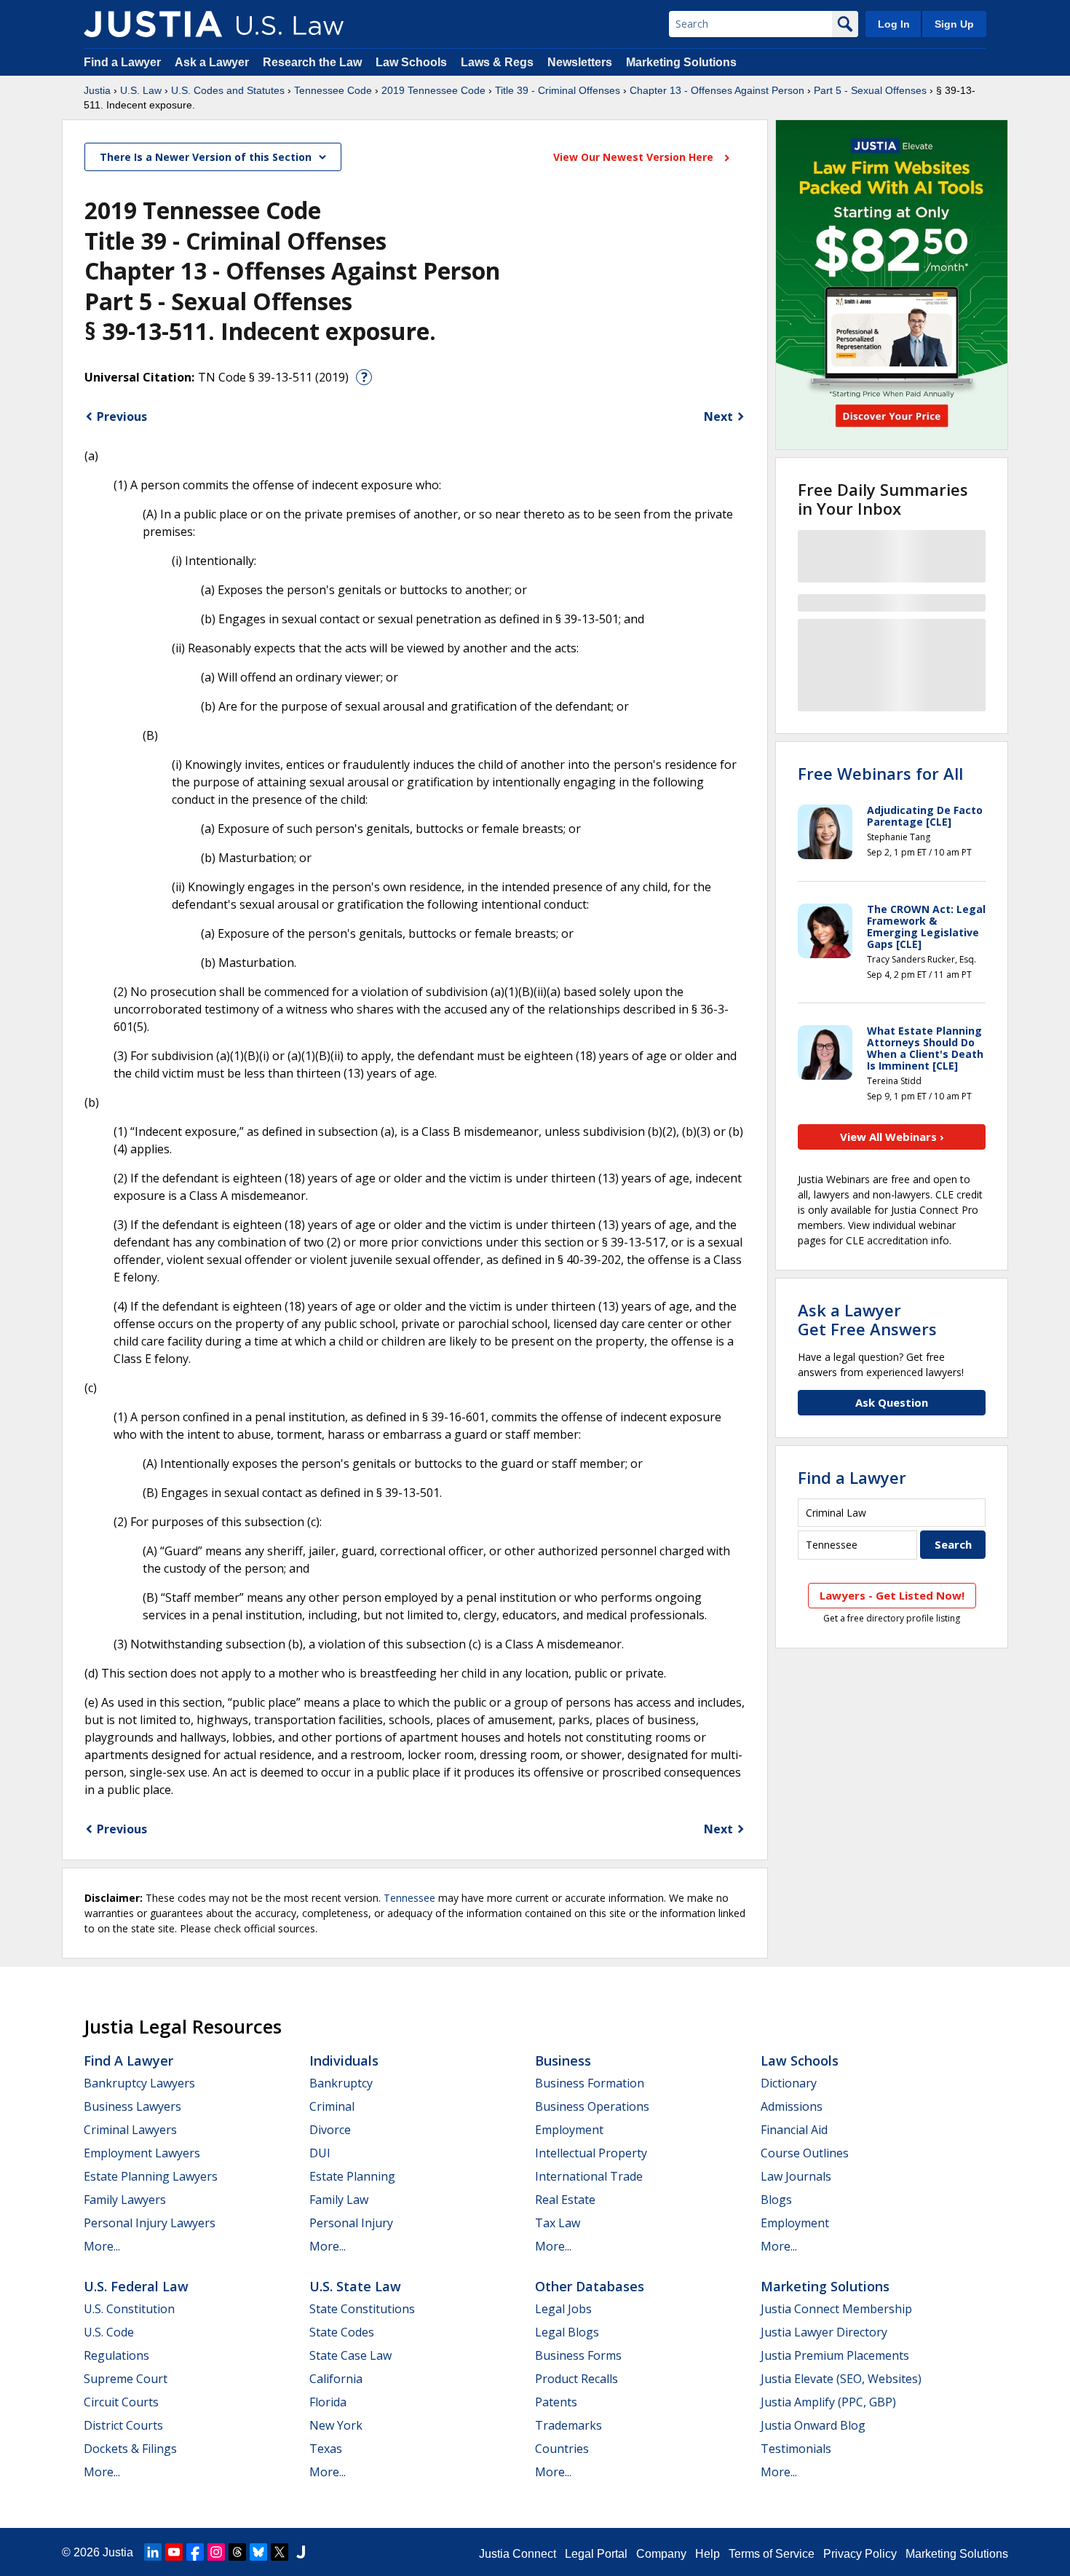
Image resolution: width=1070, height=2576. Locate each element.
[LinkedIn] (153, 2552)
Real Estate (565, 2200)
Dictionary (789, 2083)
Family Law (339, 2200)
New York (336, 2425)
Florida (328, 2402)
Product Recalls (576, 2379)
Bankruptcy (341, 2083)
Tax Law (558, 2223)
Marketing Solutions (681, 62)
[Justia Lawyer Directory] (301, 2552)
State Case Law (350, 2355)
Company (661, 2554)
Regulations (116, 2355)
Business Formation (590, 2083)
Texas (326, 2449)
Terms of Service (772, 2554)
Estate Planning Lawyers (151, 2176)
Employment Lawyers (142, 2153)
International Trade (589, 2176)
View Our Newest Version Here (635, 157)
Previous (122, 416)
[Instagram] (216, 2552)
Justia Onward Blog (813, 2425)
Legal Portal (596, 2554)
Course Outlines (805, 2153)
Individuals (344, 2061)
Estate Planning (352, 2176)
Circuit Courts (121, 2402)
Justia (97, 90)
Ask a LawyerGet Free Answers (867, 1319)
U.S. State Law (355, 2286)
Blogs (776, 2200)
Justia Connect (518, 2554)
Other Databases (590, 2286)
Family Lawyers (125, 2200)
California (336, 2379)
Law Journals (796, 2176)
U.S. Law (141, 90)
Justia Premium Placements (835, 2355)
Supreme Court (126, 2379)
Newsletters (580, 62)
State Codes (342, 2332)
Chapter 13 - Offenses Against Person (717, 90)
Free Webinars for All (880, 773)
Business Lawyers (132, 2106)
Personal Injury (351, 2223)
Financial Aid (794, 2130)
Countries (562, 2449)
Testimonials (796, 2449)
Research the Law (312, 62)
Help (708, 2554)
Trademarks (568, 2425)
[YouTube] (174, 2552)
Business (563, 2061)
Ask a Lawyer (213, 62)
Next (718, 416)
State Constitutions (362, 2309)
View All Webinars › (892, 1137)
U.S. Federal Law (136, 2286)
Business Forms (578, 2355)
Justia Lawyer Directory (824, 2332)
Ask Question (892, 1402)
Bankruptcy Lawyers (139, 2083)
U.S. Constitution (129, 2309)
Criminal (332, 2106)
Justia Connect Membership (836, 2309)
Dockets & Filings (130, 2449)
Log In (894, 24)
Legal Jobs (563, 2309)
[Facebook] (195, 2552)
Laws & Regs (497, 62)
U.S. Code (109, 2332)
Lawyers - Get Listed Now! (892, 1595)
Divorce (330, 2130)
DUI (320, 2153)
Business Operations (592, 2106)
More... (102, 2246)
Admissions (792, 2106)
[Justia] (153, 24)
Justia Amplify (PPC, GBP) (828, 2402)
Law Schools (411, 62)
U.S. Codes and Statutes (228, 90)
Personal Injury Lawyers (150, 2223)
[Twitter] (280, 2552)
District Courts (123, 2425)
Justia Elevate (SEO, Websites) (841, 2379)
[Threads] (237, 2552)
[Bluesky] (258, 2552)
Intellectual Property (591, 2153)
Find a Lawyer (122, 62)
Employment (569, 2130)
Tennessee (409, 1898)
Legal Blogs (567, 2332)
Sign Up (954, 24)
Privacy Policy (860, 2554)
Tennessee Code (333, 90)
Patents (556, 2402)
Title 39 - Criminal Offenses (558, 90)
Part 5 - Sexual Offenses (870, 90)
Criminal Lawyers (130, 2130)
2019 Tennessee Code (433, 90)
